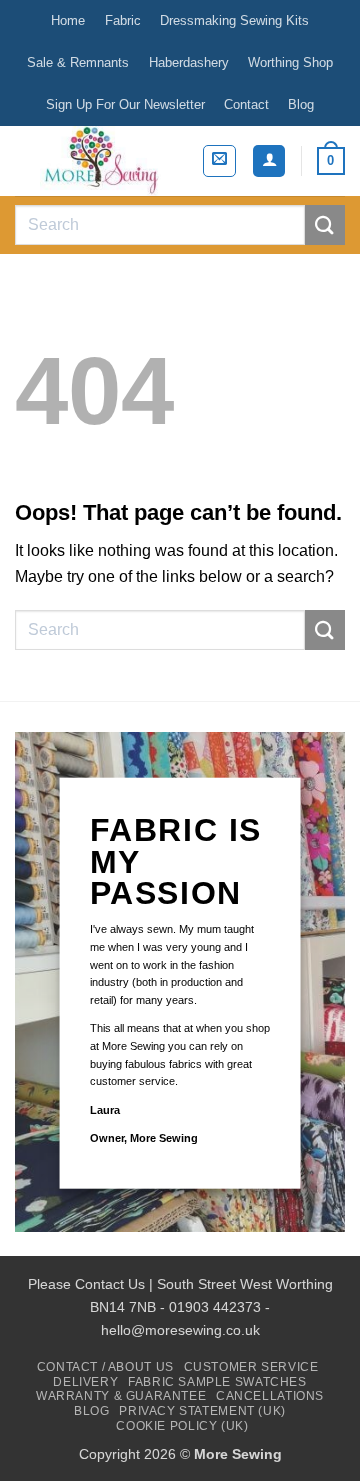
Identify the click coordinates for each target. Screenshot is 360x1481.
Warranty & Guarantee (121, 1396)
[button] (219, 161)
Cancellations (270, 1396)
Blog (301, 104)
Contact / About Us (105, 1367)
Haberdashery (189, 62)
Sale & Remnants (78, 62)
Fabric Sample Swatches (217, 1382)
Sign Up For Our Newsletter (125, 104)
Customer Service (251, 1367)
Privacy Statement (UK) (202, 1411)
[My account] (269, 161)
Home (68, 20)
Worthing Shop (290, 62)
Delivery (85, 1382)
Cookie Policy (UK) (182, 1426)
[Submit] (325, 224)
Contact (246, 104)
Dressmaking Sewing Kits (234, 20)
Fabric (123, 20)
